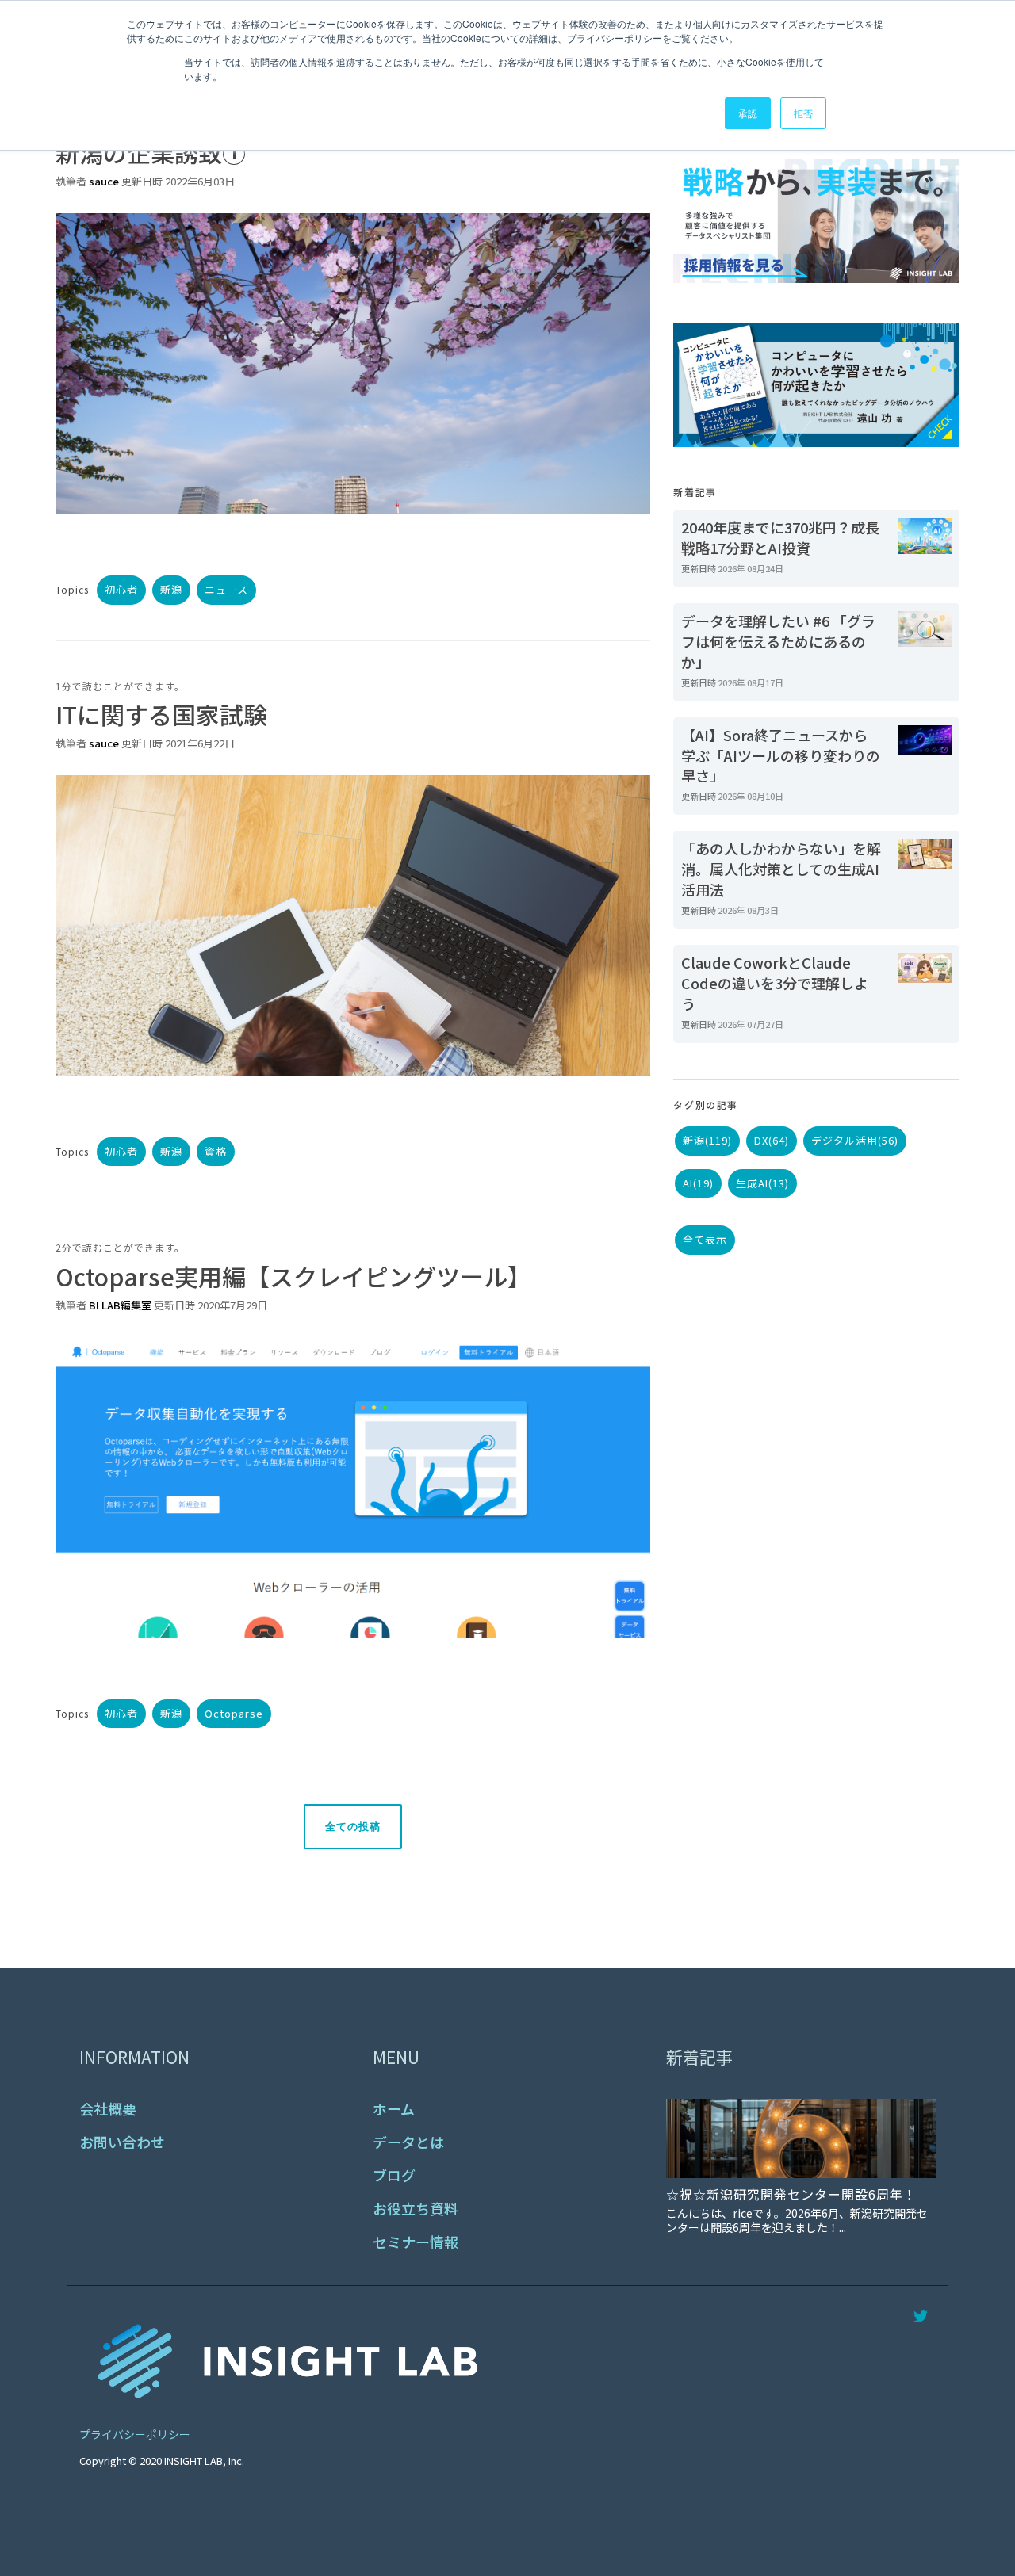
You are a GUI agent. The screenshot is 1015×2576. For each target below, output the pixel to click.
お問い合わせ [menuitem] (122, 2142)
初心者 (121, 589)
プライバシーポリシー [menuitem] (135, 2434)
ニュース (226, 589)
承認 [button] (748, 113)
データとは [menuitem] (408, 2142)
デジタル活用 (855, 1140)
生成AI (762, 1183)
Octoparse (234, 1713)
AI (698, 1183)
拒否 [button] (803, 113)
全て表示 (705, 1239)
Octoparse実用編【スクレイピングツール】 (293, 1276)
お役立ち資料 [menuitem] (416, 2209)
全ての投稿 (353, 1827)
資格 (216, 1151)
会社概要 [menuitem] (108, 2109)
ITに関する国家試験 (161, 714)
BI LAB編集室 (120, 1305)
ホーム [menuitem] (394, 2109)
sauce (104, 181)
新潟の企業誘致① (151, 152)
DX (772, 1140)
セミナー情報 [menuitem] (416, 2242)
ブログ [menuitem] (394, 2175)
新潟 (171, 589)
